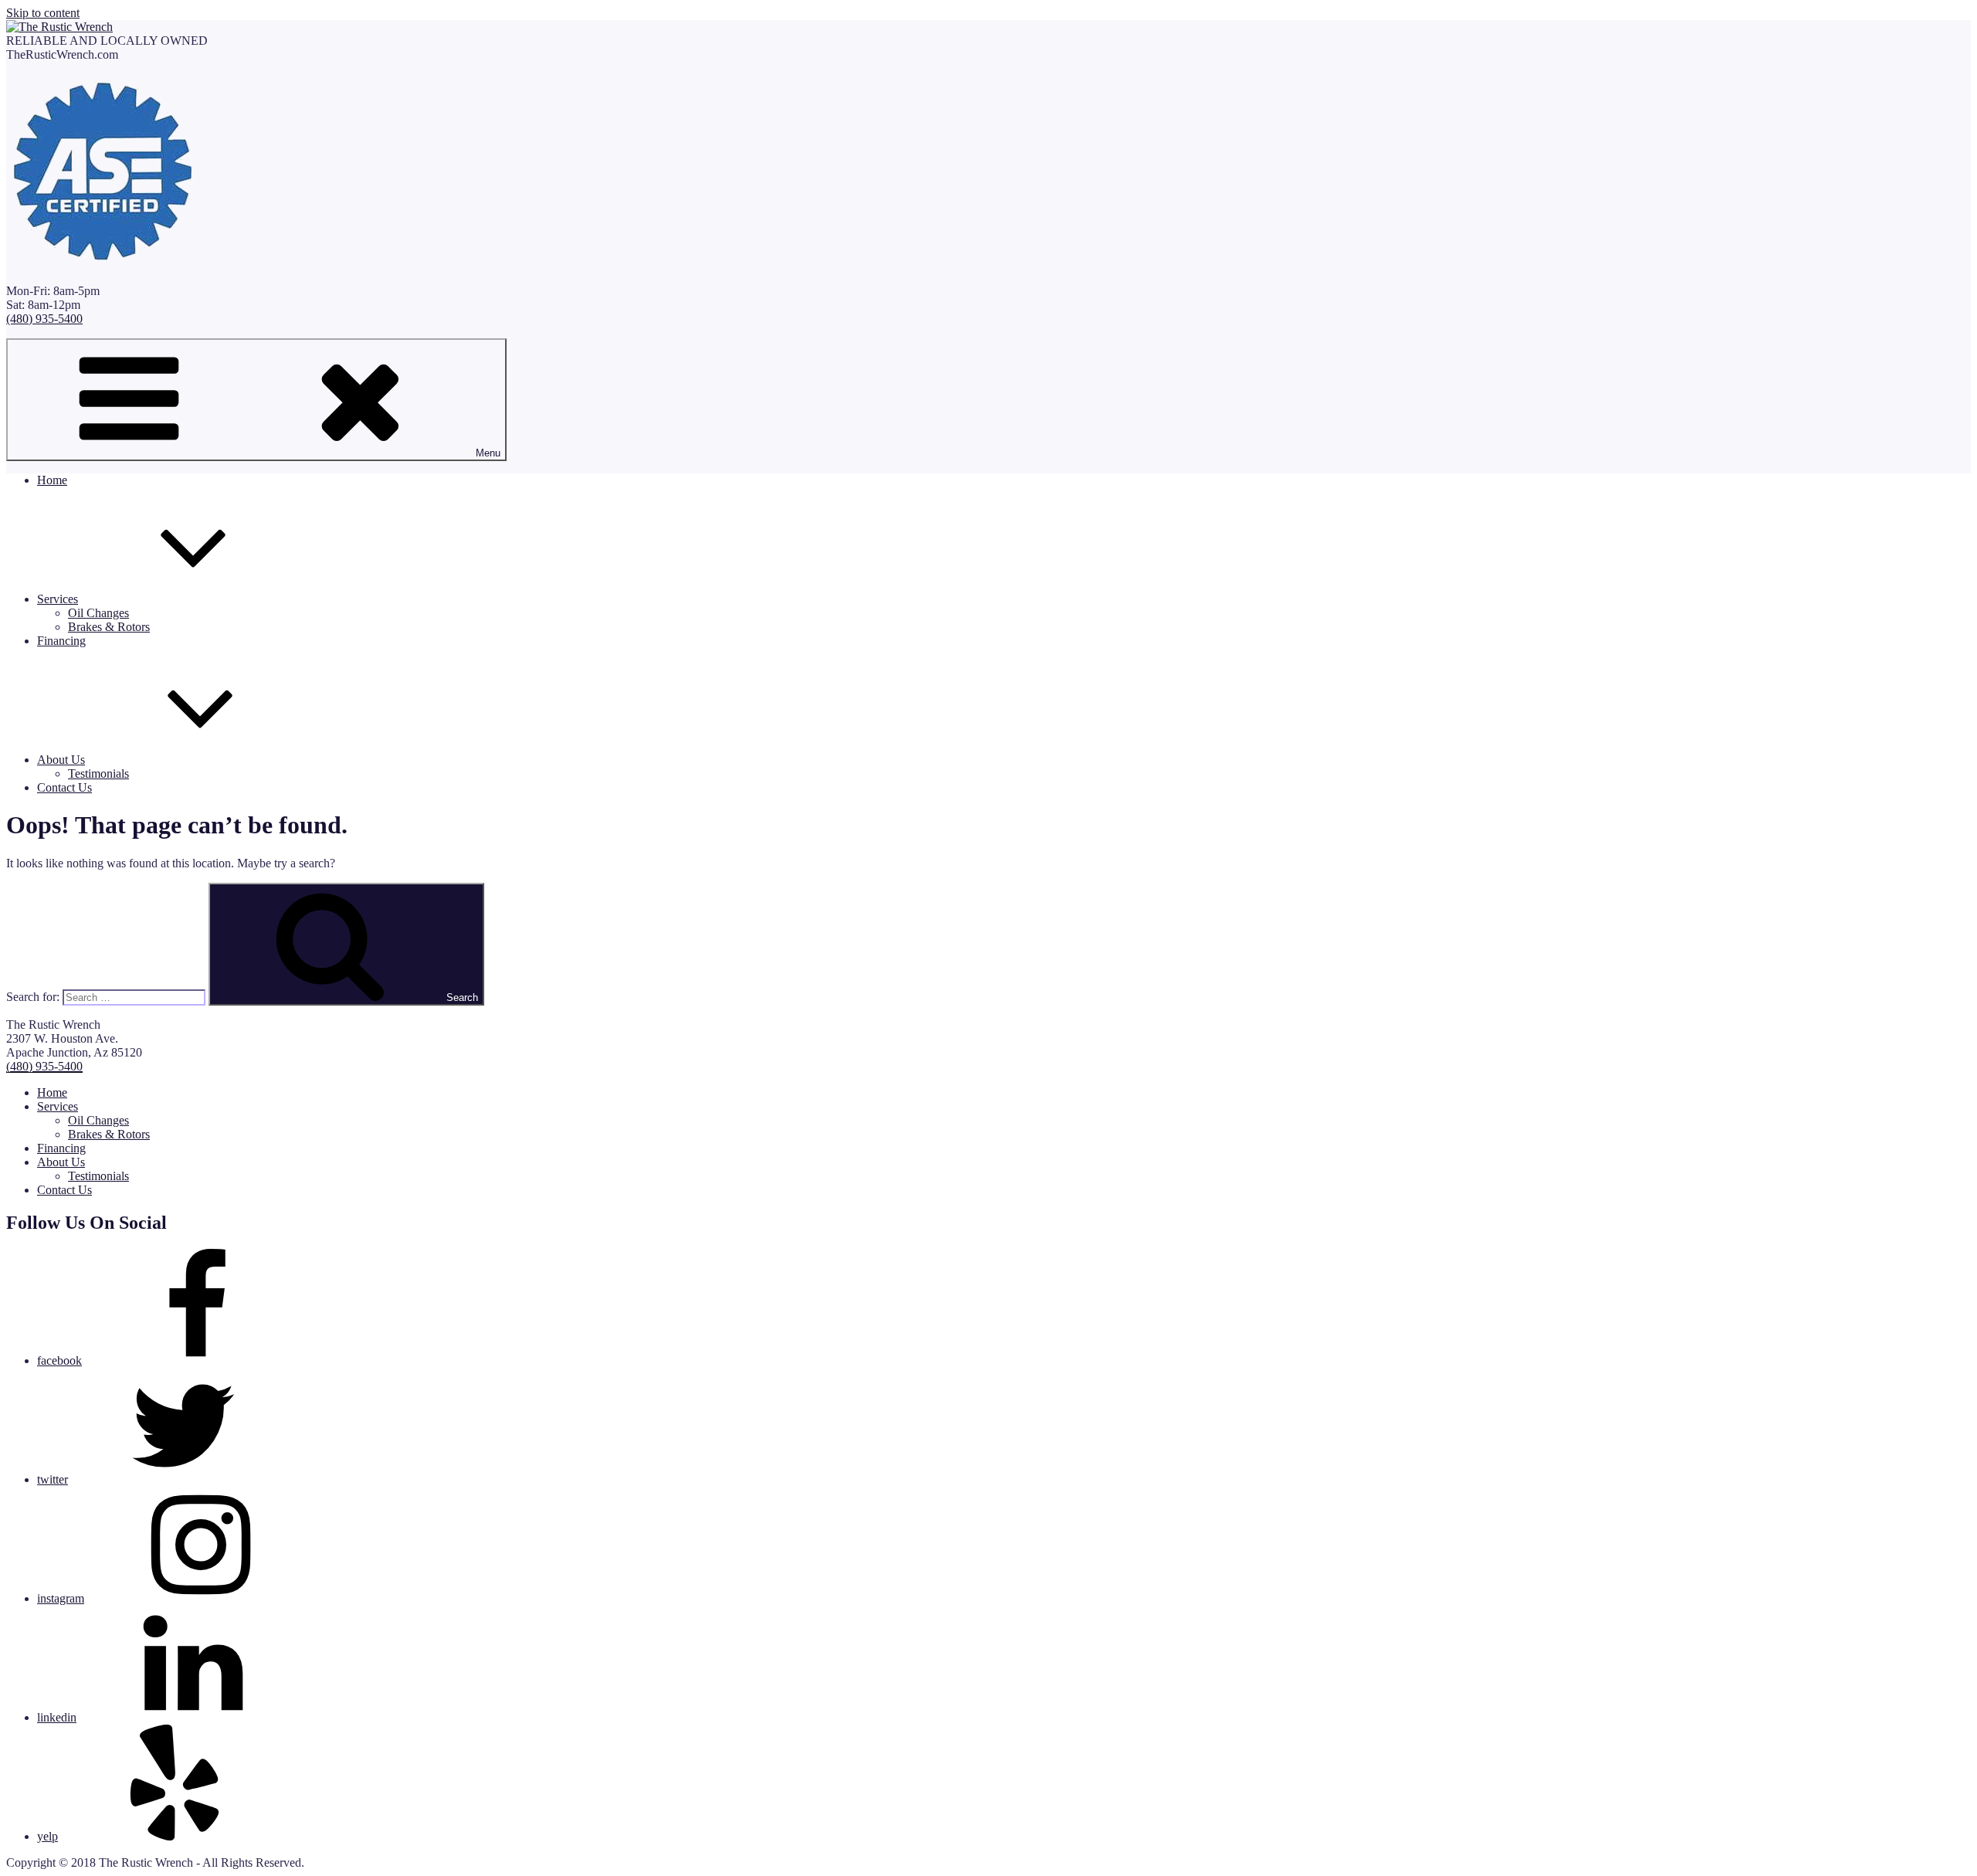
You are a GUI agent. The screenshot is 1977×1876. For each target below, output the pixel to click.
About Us (61, 760)
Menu (488, 453)
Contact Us (64, 787)
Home (52, 480)
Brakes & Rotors (109, 627)
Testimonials (98, 773)
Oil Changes (98, 613)
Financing (61, 641)
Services (58, 599)
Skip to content (43, 13)
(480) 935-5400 (44, 319)
